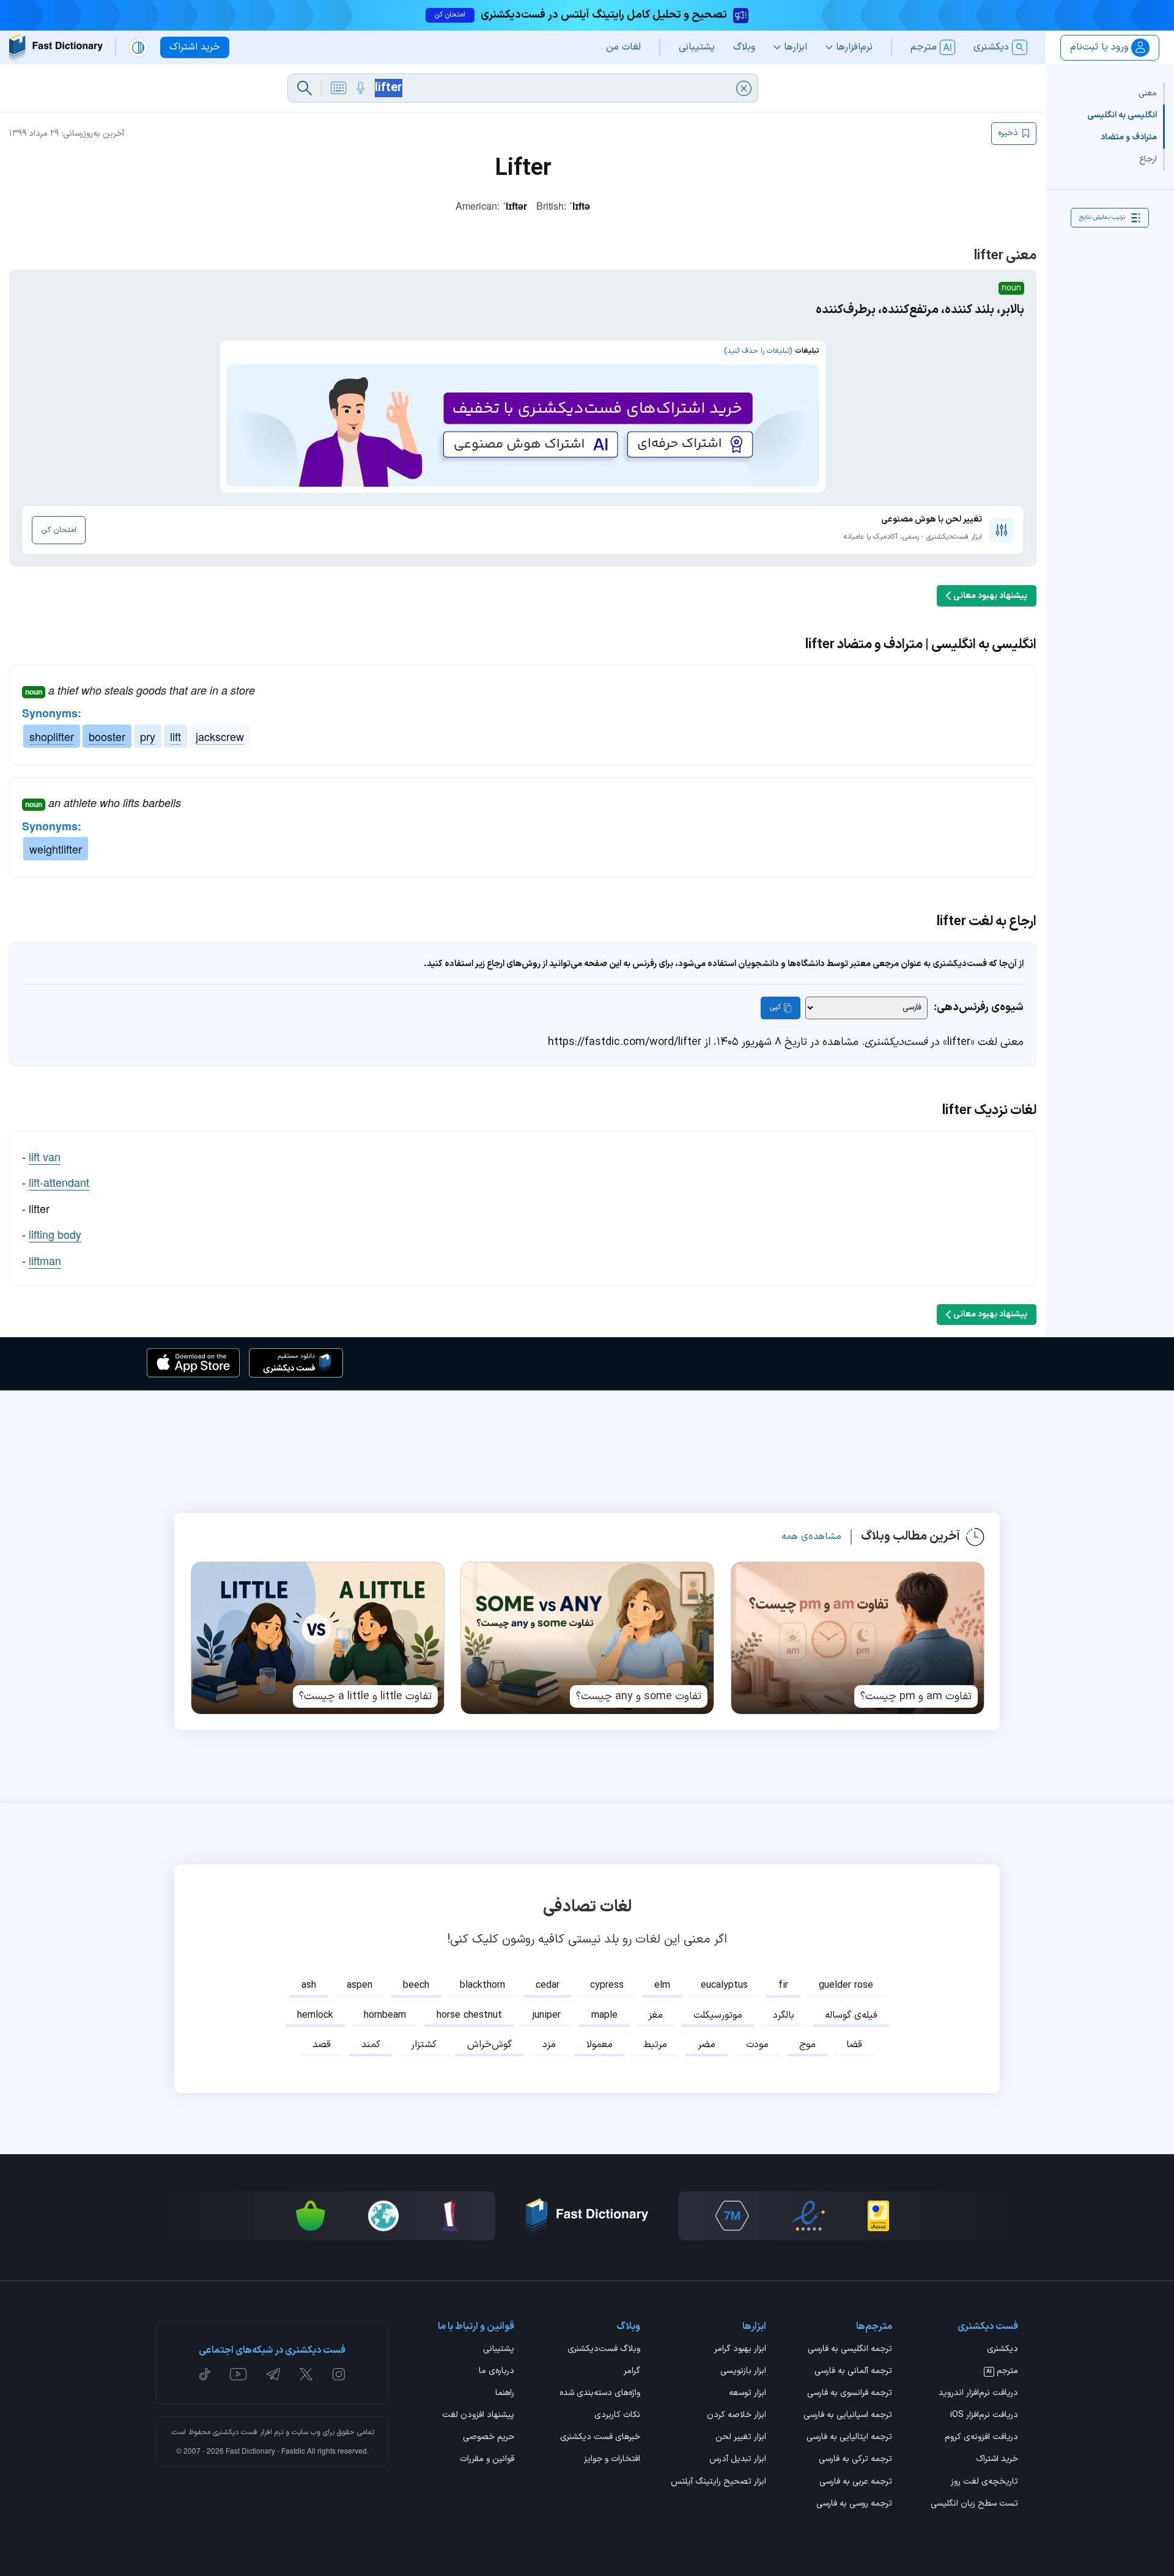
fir (783, 1985)
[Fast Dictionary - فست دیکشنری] (56, 47)
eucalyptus (724, 1985)
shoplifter (52, 736)
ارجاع (1148, 159)
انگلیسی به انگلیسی (1122, 115)
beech (416, 1985)
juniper (547, 2015)
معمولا (600, 2045)
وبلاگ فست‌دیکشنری (604, 2350)
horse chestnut (469, 2015)
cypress (607, 1985)
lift (175, 736)
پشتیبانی (499, 2350)
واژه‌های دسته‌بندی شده (600, 2394)
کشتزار (424, 2045)
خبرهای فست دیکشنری (600, 2438)
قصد (322, 2045)
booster (107, 736)
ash (309, 1985)
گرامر (632, 2372)
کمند (371, 2045)
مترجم (1002, 2372)
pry (148, 736)
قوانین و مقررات (487, 2460)
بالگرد (784, 2015)
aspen (360, 1985)
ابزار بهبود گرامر (740, 2350)
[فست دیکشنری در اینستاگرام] (339, 2374)
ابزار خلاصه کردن (737, 2416)
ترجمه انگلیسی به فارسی (850, 2350)
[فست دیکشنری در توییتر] (306, 2374)
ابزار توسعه (748, 2394)
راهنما (505, 2394)
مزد (549, 2045)
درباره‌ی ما (497, 2372)
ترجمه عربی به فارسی (856, 2482)
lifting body (55, 1234)
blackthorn (482, 1985)
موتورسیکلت (718, 2015)
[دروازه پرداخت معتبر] (878, 2216)
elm (662, 1985)
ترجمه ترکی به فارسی (855, 2460)
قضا (854, 2045)
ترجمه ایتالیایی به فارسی (849, 2438)
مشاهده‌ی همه (811, 1537)
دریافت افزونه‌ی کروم (981, 2438)
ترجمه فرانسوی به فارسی (850, 2394)
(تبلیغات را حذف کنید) (758, 351)
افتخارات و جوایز (612, 2460)
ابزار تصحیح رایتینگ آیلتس (718, 2482)
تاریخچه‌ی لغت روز (984, 2482)
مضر (707, 2045)
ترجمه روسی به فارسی (854, 2504)
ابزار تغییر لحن (741, 2438)
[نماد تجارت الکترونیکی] (808, 2216)
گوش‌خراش (489, 2045)
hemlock (315, 2015)
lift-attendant (59, 1182)
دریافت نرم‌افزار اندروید (978, 2394)
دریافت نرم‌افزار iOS (984, 2416)
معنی (1148, 93)
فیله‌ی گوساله (851, 2015)
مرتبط (655, 2045)
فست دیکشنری (235, 2432)
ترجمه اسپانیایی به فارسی (848, 2416)
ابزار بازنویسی (743, 2372)
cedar (548, 1985)
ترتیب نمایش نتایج (1102, 217)
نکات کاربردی (617, 2416)
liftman (45, 1260)
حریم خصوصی (489, 2438)
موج (807, 2045)
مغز (655, 2015)
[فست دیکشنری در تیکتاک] (205, 2374)
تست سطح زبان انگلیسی (974, 2504)
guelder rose (846, 1985)
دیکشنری (1002, 2350)
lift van (45, 1156)
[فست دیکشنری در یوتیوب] (238, 2374)
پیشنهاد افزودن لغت (478, 2416)
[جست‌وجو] (305, 88)
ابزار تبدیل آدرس (738, 2460)
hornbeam (385, 2015)
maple (604, 2015)
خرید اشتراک (997, 2460)
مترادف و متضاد (1129, 137)
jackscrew (220, 736)
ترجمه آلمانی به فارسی (853, 2372)
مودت (757, 2045)
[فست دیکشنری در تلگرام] (274, 2374)
